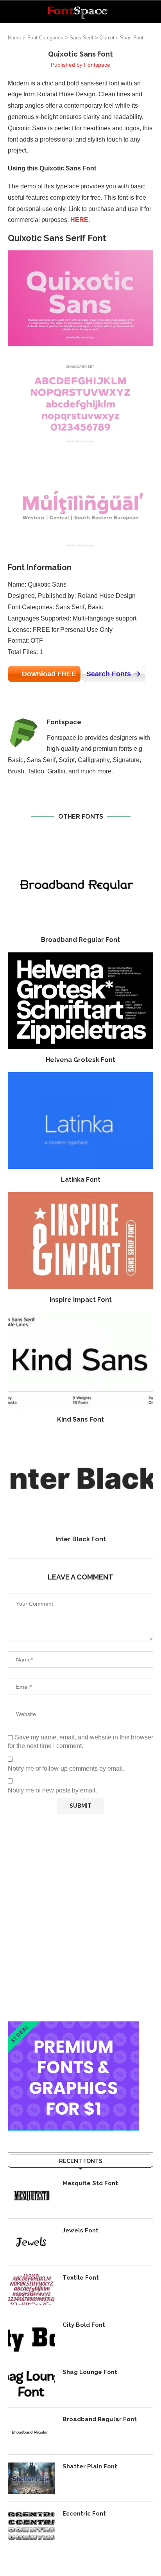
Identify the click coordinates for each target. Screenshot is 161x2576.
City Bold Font (84, 2325)
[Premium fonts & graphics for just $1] (73, 2027)
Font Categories (45, 38)
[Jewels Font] (31, 2242)
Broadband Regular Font (80, 940)
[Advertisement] (80, 1918)
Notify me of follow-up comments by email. (66, 1768)
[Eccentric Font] (31, 2525)
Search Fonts (109, 674)
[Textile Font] (31, 2289)
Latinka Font (81, 1180)
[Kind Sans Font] (80, 1360)
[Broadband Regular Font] (80, 881)
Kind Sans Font (80, 1419)
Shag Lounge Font (90, 2372)
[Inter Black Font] (80, 1480)
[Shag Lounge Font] (31, 2384)
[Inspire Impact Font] (80, 1241)
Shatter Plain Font (90, 2466)
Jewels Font (80, 2230)
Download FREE (49, 674)
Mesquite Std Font (90, 2183)
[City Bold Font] (31, 2337)
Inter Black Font (81, 1539)
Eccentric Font (84, 2514)
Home (14, 38)
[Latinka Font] (80, 1120)
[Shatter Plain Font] (31, 2478)
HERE (79, 220)
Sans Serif (81, 38)
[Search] (153, 12)
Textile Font (81, 2278)
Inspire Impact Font (81, 1300)
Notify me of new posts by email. (52, 1790)
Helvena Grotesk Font (80, 1060)
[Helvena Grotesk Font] (80, 1001)
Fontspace (97, 65)
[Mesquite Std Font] (31, 2195)
